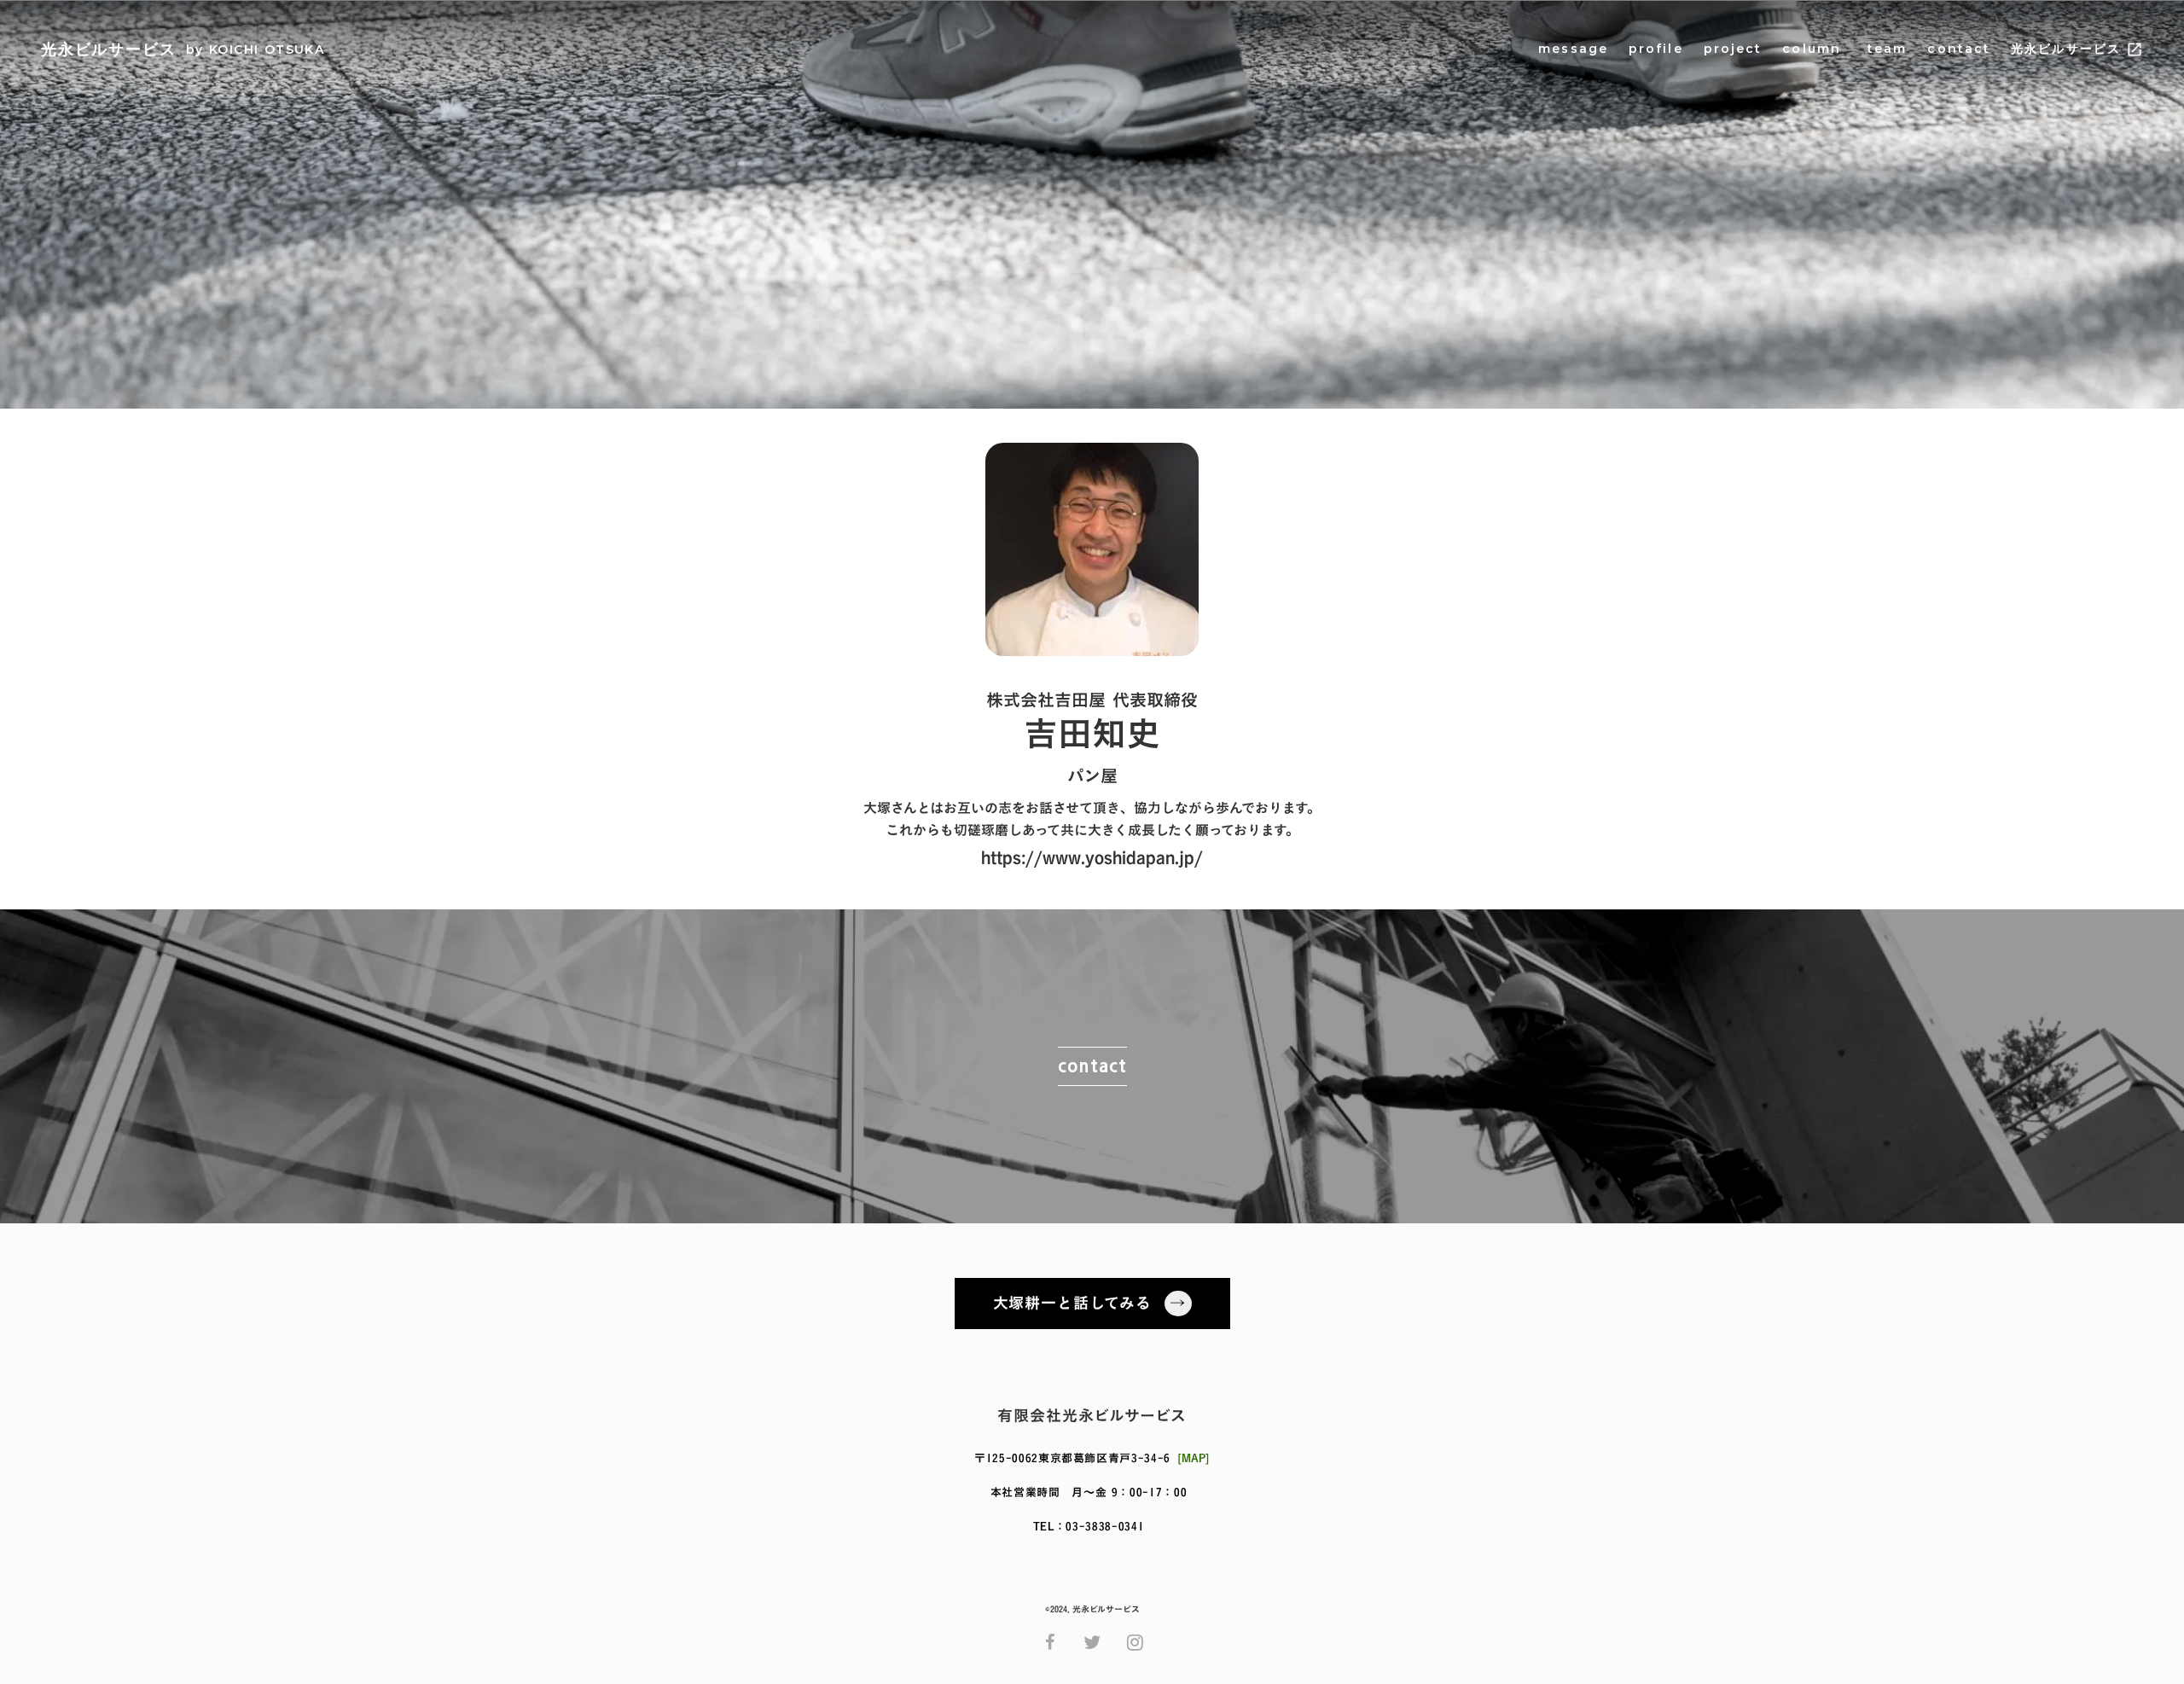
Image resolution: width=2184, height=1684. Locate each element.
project (1733, 49)
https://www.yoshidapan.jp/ (1092, 857)
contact (1959, 49)
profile (1656, 49)
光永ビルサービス (2066, 49)
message (1573, 49)
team (1885, 49)
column (1812, 49)
